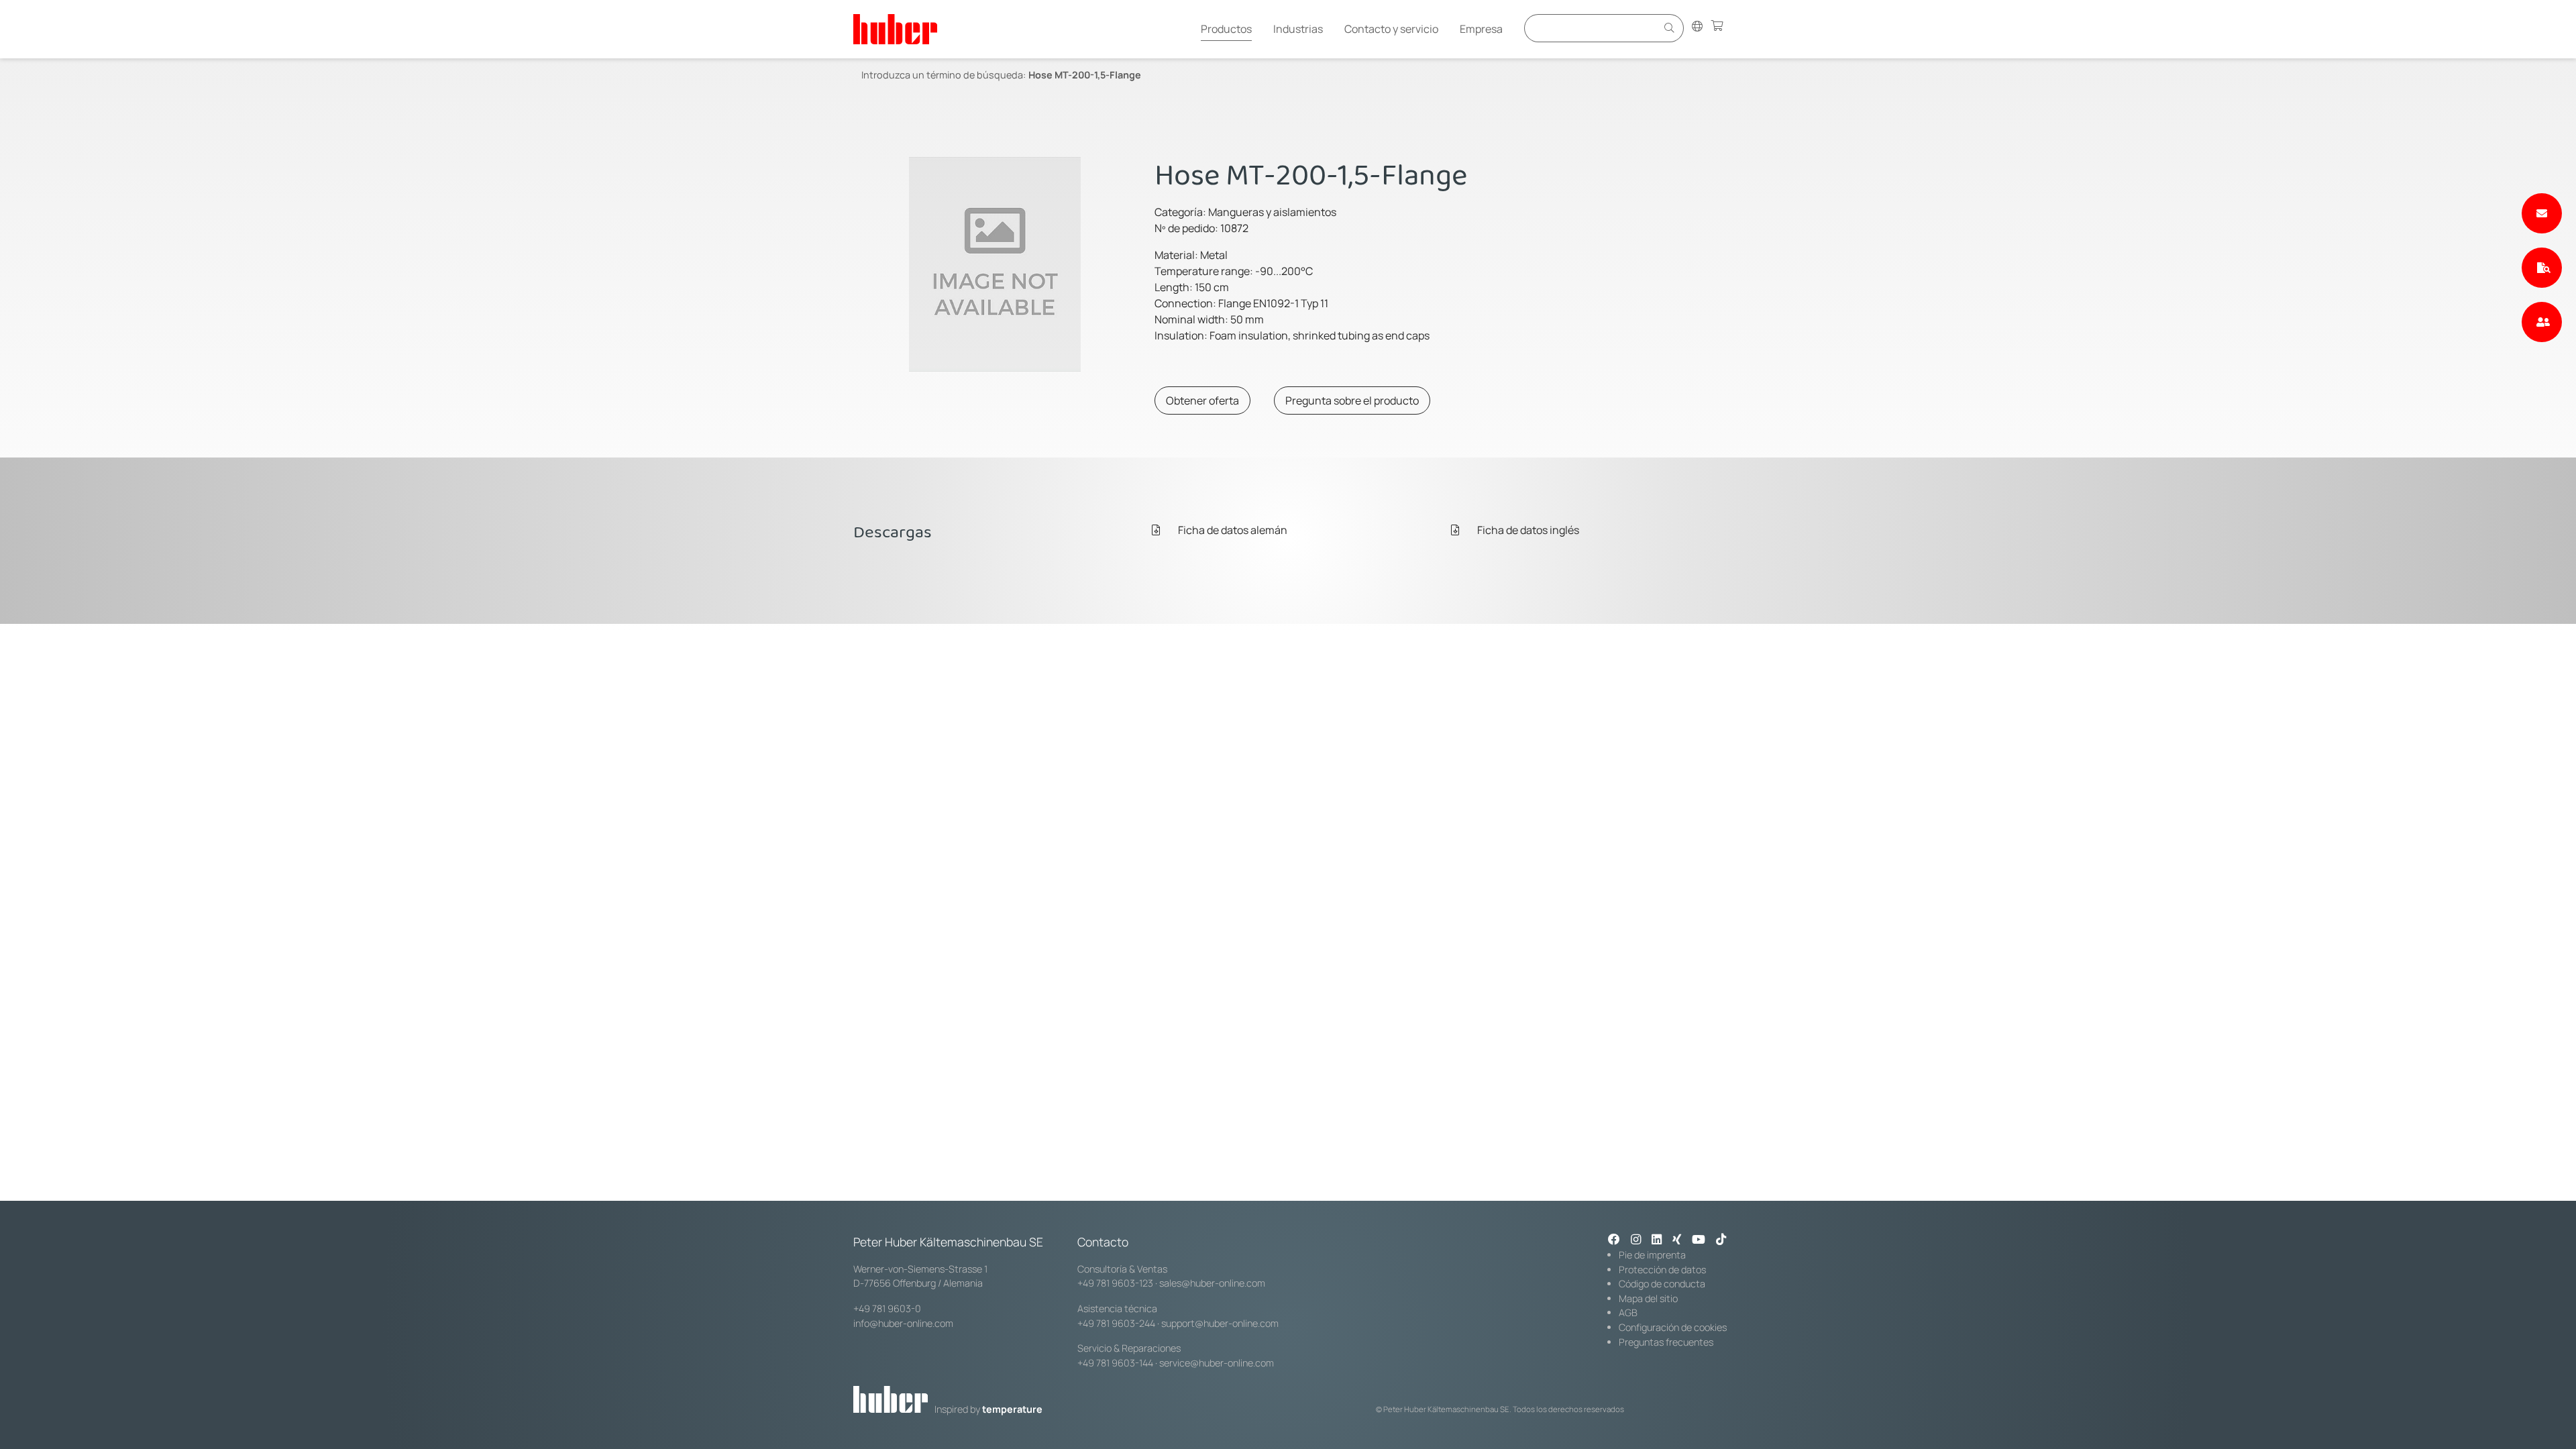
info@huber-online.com (903, 1323)
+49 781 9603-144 (1115, 1363)
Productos (1226, 29)
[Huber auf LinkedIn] (1657, 1240)
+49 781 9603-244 (1116, 1323)
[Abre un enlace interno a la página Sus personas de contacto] (2542, 322)
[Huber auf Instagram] (1636, 1240)
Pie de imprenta (1652, 1255)
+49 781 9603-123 (1115, 1283)
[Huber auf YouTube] (1699, 1240)
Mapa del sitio (1648, 1298)
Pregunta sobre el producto (1352, 400)
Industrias (1298, 29)
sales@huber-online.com (1212, 1283)
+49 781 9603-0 (887, 1308)
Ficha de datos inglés (1527, 530)
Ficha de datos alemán (1232, 530)
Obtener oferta (1202, 400)
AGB (1628, 1312)
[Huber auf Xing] (1677, 1240)
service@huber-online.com (1217, 1363)
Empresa (1481, 29)
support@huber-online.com (1220, 1323)
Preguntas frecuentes (1666, 1342)
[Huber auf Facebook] (1614, 1240)
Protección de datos (1662, 1270)
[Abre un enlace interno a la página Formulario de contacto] (2542, 213)
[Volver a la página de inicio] (895, 29)
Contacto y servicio (1391, 29)
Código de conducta (1662, 1284)
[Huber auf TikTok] (1721, 1240)
